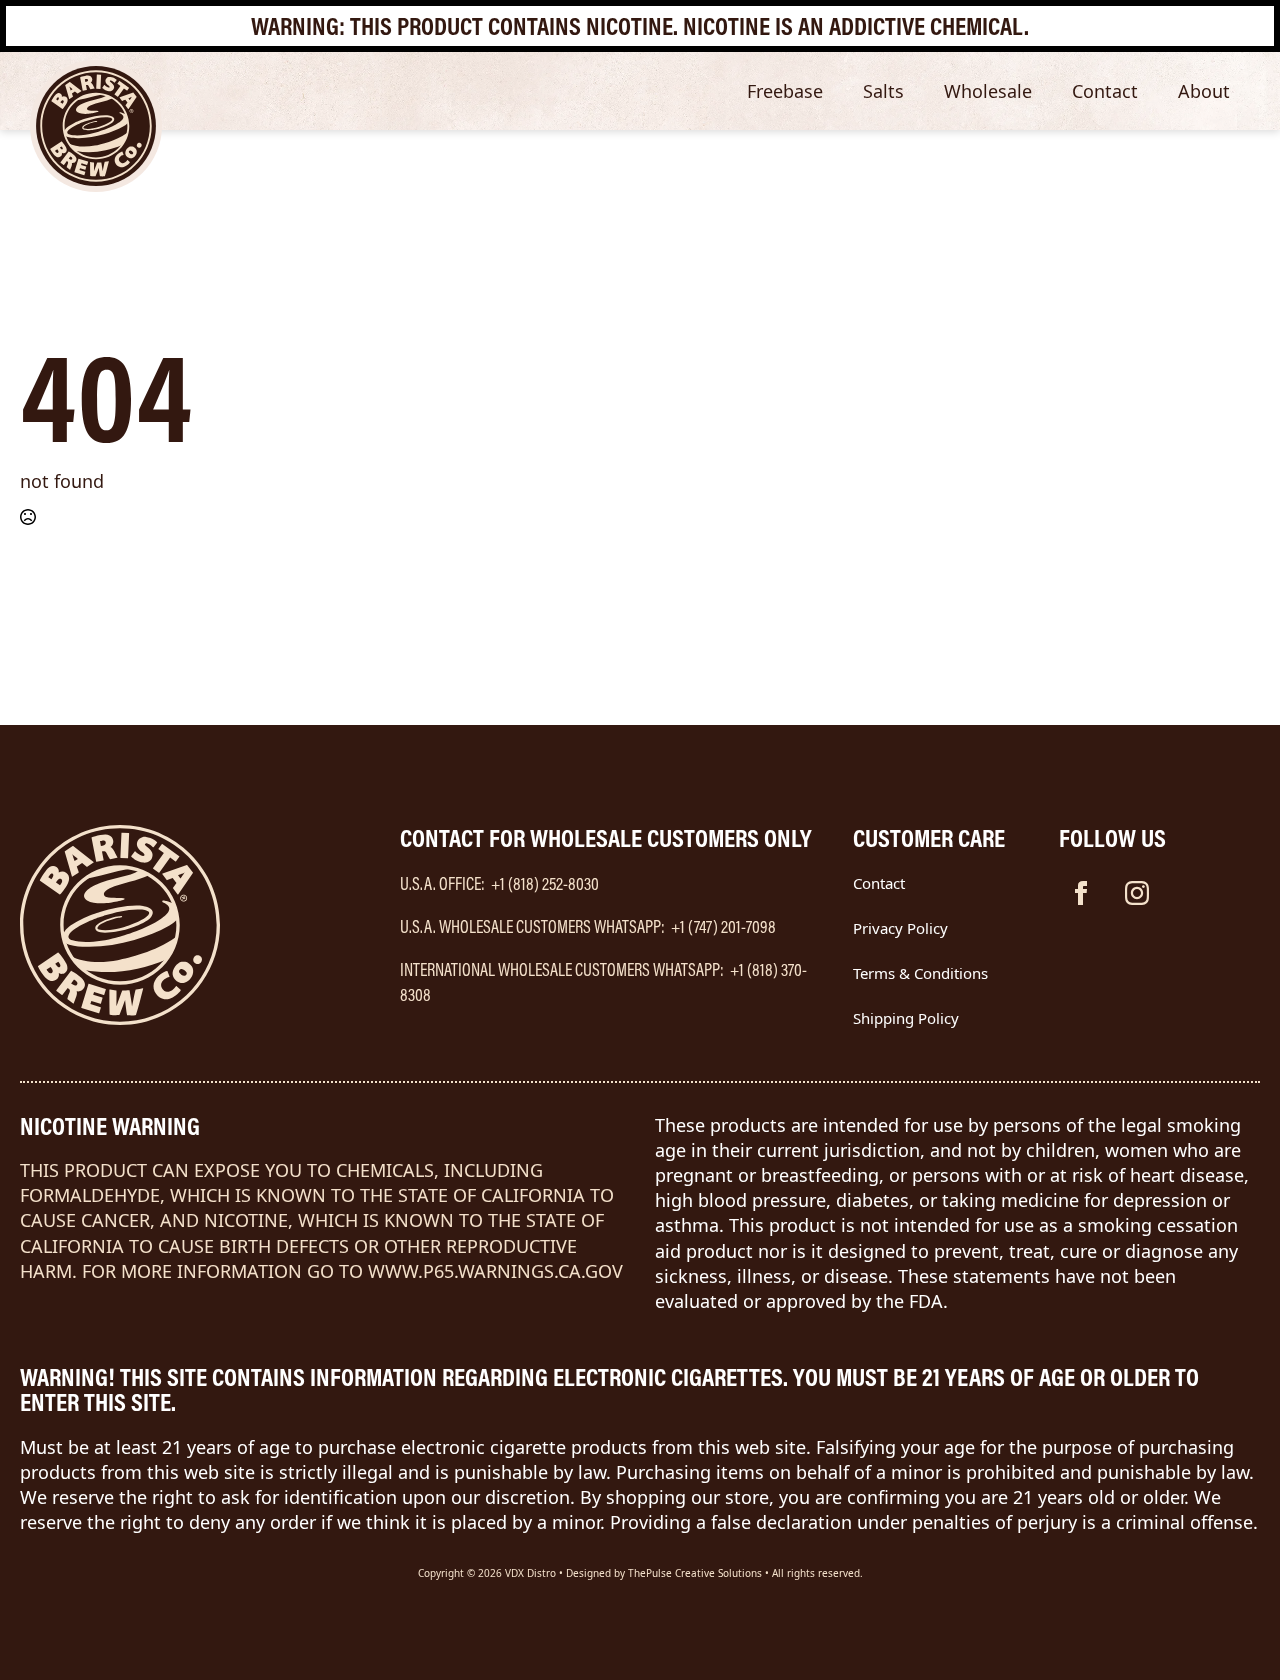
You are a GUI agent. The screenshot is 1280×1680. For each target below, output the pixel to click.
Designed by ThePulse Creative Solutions (664, 1573)
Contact (1105, 91)
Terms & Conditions (920, 973)
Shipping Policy (906, 1018)
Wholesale (988, 91)
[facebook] (1081, 893)
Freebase (785, 91)
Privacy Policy (900, 928)
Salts (883, 91)
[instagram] (1137, 893)
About (1204, 91)
